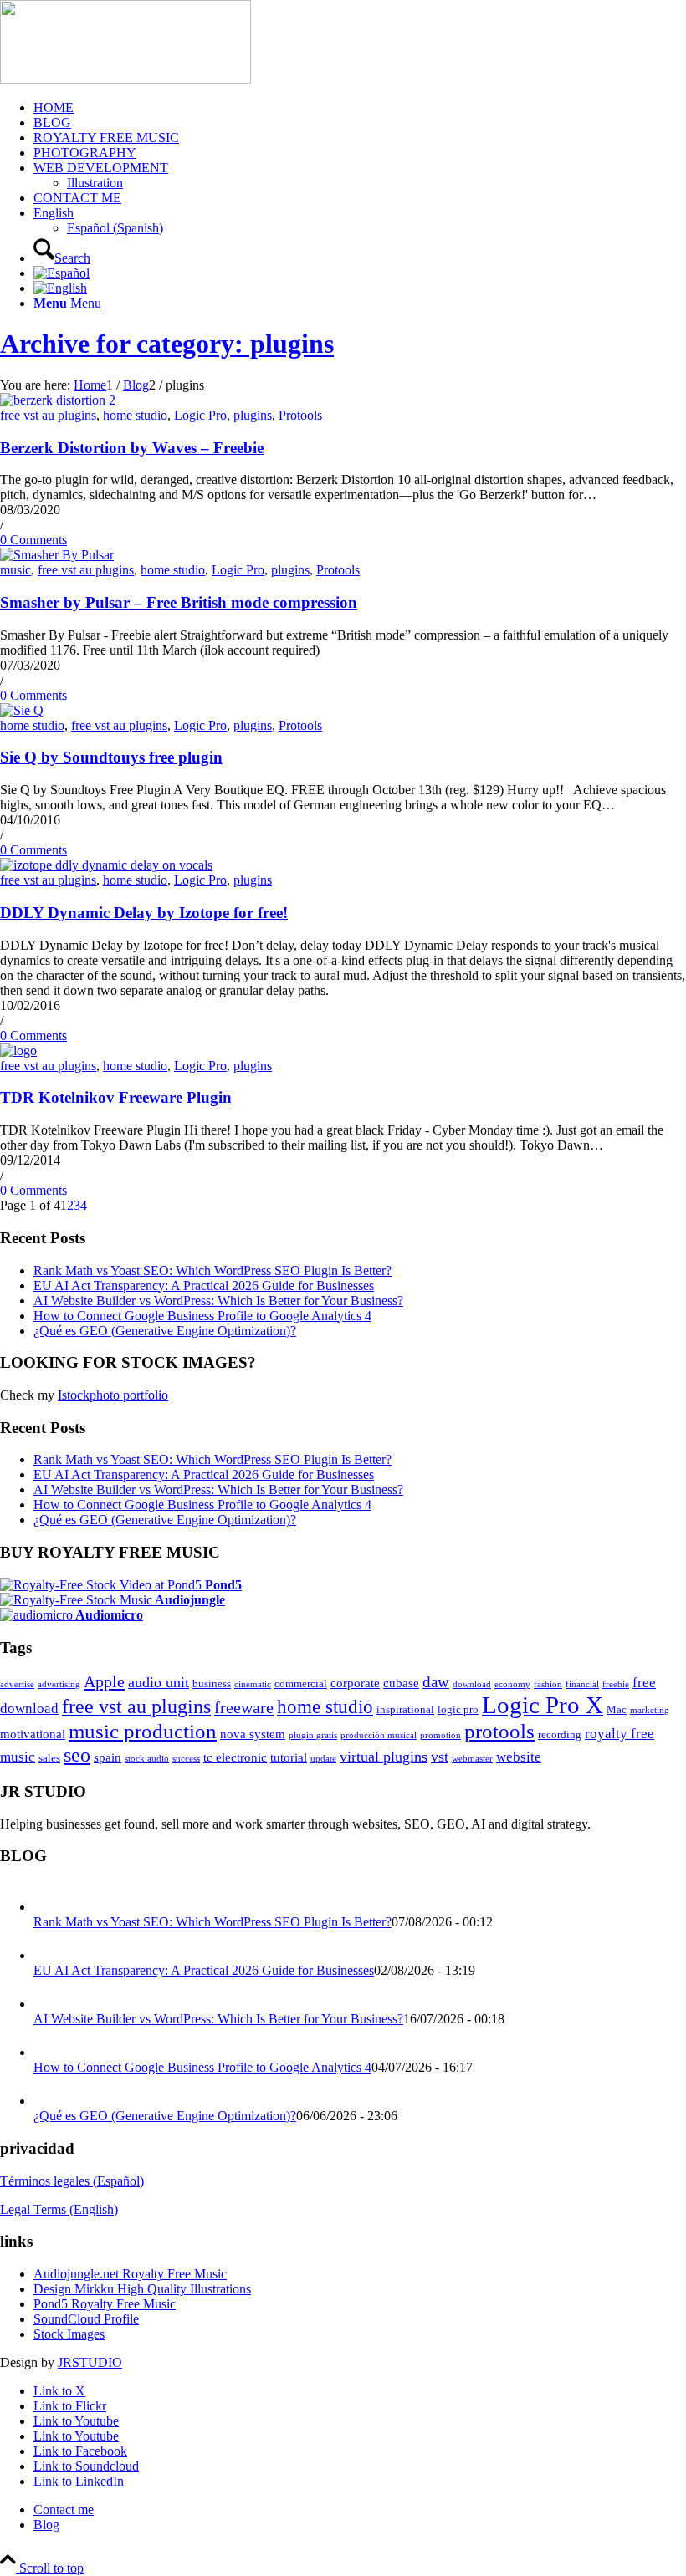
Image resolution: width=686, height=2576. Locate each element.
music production (143, 1731)
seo (77, 1755)
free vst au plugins (48, 415)
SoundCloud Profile (86, 2319)
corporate (355, 1683)
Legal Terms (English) (59, 2209)
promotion (440, 1735)
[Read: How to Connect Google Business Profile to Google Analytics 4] (49, 2052)
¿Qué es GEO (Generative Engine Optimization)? (165, 1331)
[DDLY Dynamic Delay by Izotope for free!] (106, 865)
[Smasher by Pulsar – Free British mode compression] (57, 555)
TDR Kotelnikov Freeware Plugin (116, 1097)
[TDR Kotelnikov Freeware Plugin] (18, 1051)
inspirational (405, 1709)
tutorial (289, 1757)
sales (49, 1758)
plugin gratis (313, 1735)
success (186, 1759)
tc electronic (235, 1757)
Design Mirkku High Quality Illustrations (142, 2289)
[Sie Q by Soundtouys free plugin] (22, 710)
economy (512, 1684)
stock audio (147, 1759)
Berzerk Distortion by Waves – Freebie (132, 448)
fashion (548, 1684)
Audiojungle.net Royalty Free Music (130, 2274)
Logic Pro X (543, 1705)
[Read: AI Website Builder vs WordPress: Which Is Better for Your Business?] (49, 2004)
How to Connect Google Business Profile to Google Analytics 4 (202, 1316)
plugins (253, 415)
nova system (253, 1734)
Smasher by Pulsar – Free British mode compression (179, 602)
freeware (244, 1707)
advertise (17, 1684)
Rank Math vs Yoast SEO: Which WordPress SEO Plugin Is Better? (212, 1270)
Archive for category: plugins (167, 344)
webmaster (472, 1759)
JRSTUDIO (90, 2362)
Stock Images (69, 2334)
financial (582, 1684)
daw (436, 1682)
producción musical (379, 1735)
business (212, 1683)
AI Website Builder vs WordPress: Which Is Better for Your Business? (218, 1301)
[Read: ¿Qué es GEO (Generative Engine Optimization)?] (49, 2101)
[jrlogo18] (125, 79)
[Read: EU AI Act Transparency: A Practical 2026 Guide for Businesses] (49, 1955)
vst (440, 1757)
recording (560, 1734)
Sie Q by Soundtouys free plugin (111, 757)
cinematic (253, 1684)
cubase (401, 1683)
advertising (59, 1684)
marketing (650, 1710)
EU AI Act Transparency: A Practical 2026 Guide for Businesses (204, 1285)
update (323, 1759)
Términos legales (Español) (72, 2181)
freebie (616, 1684)
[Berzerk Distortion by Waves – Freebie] (58, 400)
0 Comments (33, 540)
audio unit (159, 1682)
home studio (135, 415)
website (519, 1757)
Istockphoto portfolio (113, 1395)
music (15, 570)
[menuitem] (360, 108)
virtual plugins (384, 1757)
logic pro (458, 1709)
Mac (617, 1709)
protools (499, 1731)
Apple (104, 1681)
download (472, 1684)
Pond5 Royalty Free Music (105, 2304)
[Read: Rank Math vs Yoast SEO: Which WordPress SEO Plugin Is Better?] (49, 1907)
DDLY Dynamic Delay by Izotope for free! (144, 913)
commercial (301, 1683)
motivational (33, 1734)
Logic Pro (200, 415)
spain (108, 1757)
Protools (300, 415)
